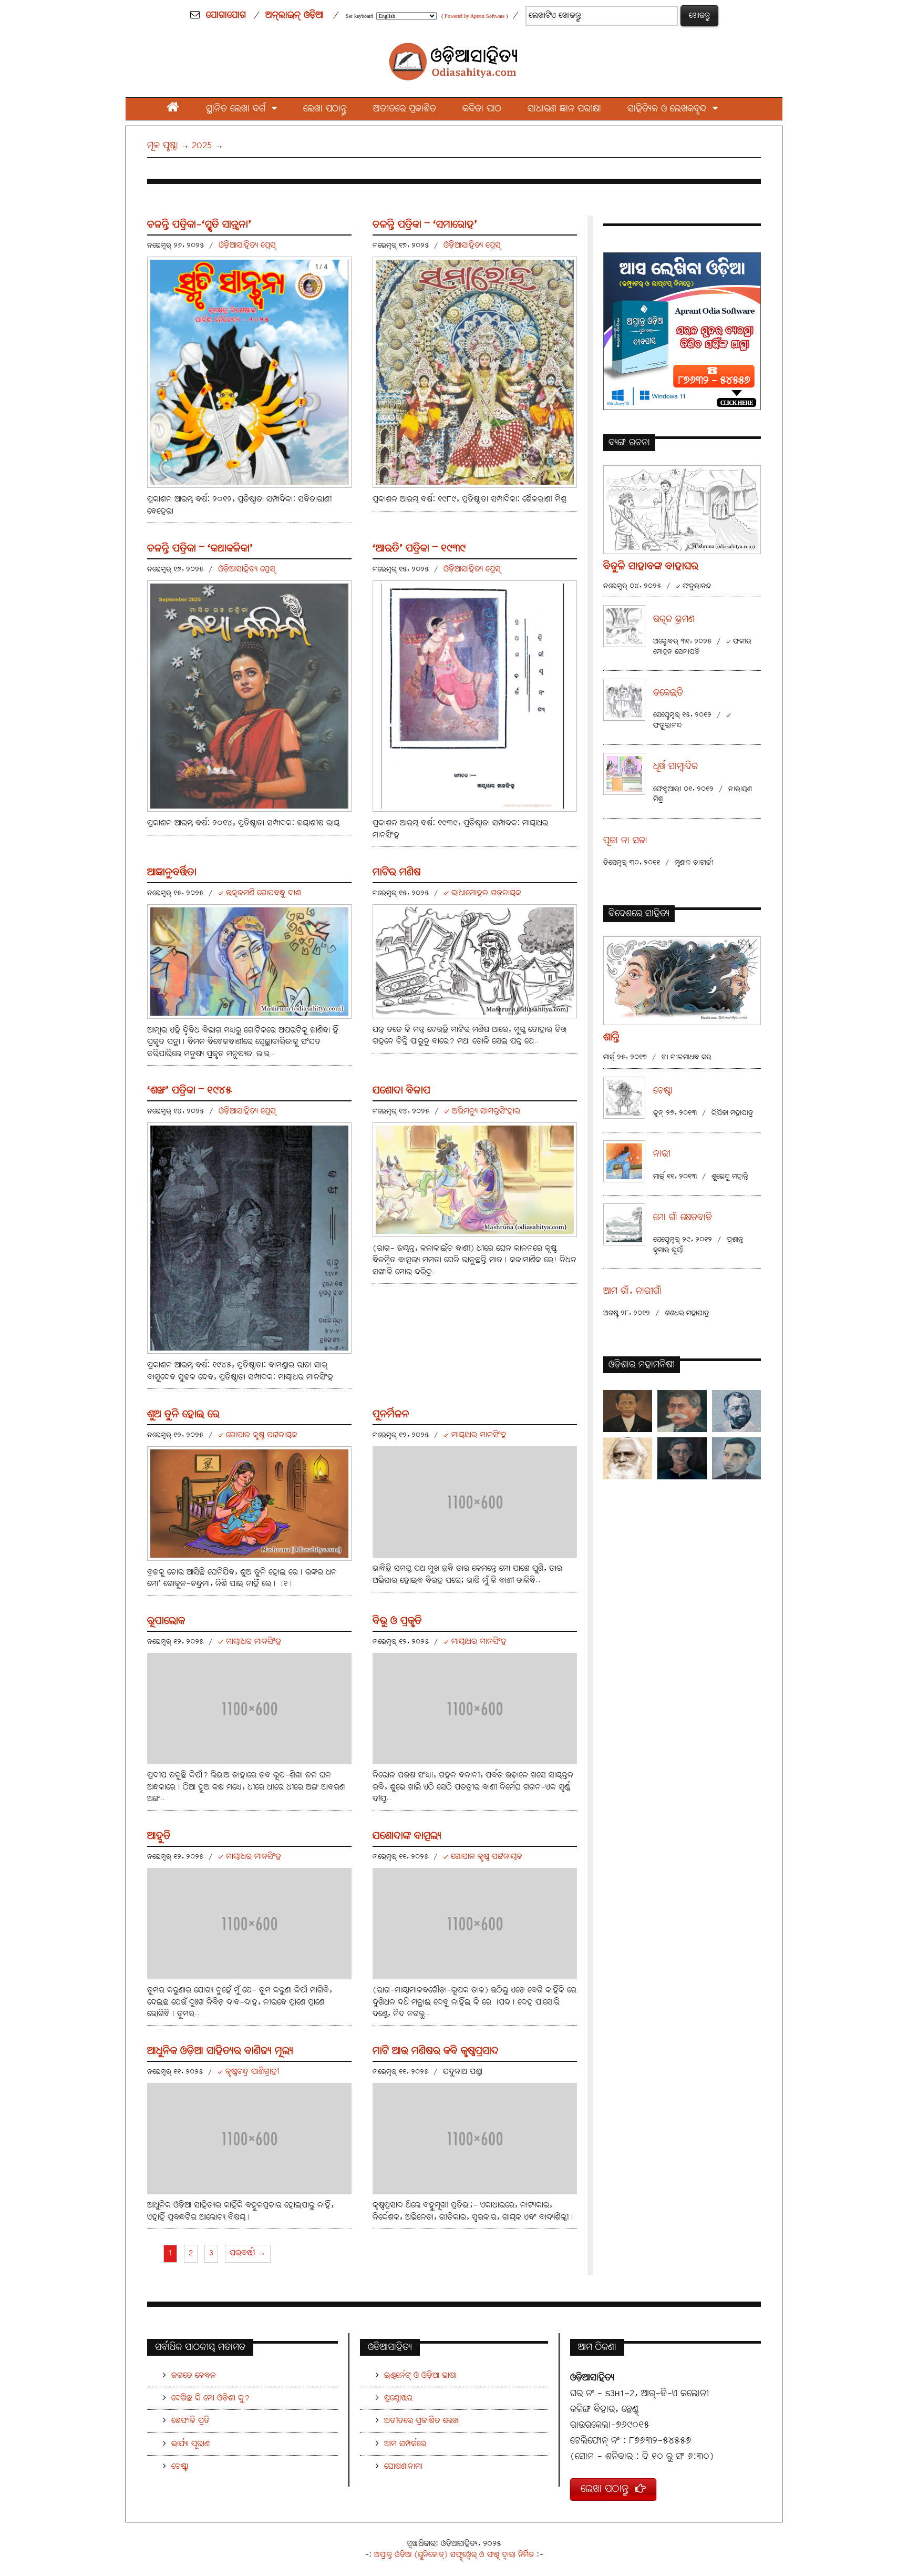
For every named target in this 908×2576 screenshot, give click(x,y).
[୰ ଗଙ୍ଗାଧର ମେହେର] (682, 1411)
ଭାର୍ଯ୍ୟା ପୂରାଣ (190, 2444)
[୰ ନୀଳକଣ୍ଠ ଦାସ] (628, 1458)
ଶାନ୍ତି (611, 1037)
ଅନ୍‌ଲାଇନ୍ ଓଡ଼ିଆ (295, 15)
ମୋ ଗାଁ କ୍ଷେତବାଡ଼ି (683, 1218)
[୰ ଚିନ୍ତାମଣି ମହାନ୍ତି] (628, 1411)
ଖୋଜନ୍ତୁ (699, 16)
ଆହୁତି (159, 1836)
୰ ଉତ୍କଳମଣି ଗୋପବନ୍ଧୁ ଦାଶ (260, 893)
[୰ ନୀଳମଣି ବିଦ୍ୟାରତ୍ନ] (736, 1458)
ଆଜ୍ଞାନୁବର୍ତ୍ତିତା (172, 872)
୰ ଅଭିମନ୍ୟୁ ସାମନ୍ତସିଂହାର (482, 1111)
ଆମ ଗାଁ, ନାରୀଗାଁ (632, 1291)
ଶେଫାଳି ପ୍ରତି (190, 2421)
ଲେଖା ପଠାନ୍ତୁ (325, 109)
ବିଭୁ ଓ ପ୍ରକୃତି (397, 1621)
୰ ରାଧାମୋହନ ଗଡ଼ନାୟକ (482, 893)
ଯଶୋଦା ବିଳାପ (401, 1091)
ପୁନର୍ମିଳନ (391, 1414)
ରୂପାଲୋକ (166, 1621)
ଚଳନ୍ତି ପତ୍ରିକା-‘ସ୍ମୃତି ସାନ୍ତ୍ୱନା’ (199, 225)
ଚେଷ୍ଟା (663, 1091)
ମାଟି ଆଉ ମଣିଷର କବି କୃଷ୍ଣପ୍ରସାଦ (436, 2051)
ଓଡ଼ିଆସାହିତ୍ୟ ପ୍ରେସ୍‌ (247, 245)
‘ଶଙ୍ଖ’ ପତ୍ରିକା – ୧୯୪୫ (189, 1091)
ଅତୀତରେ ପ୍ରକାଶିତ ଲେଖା (422, 2421)
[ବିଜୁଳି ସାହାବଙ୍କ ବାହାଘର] (682, 509)
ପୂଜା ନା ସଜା (625, 841)
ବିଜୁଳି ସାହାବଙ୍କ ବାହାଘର (651, 566)
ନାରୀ (662, 1154)
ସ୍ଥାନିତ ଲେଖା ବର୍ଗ (239, 109)
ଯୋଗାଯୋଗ (226, 15)
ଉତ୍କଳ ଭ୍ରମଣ (674, 620)
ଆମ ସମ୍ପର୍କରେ (405, 2444)
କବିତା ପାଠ (482, 109)
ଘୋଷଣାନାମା (403, 2466)
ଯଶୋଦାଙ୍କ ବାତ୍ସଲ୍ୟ (407, 1836)
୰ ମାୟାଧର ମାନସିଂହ (475, 1435)
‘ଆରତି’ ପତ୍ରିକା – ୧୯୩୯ (419, 549)
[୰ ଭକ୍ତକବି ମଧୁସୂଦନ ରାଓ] (736, 1411)
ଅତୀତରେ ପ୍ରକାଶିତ (405, 109)
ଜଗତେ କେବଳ (194, 2375)
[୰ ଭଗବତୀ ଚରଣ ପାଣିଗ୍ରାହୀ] (682, 1458)
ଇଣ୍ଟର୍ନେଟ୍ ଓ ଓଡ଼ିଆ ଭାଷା (420, 2375)
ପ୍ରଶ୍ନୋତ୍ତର (398, 2398)
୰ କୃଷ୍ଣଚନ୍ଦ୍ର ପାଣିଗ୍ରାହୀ (248, 2072)
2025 (202, 146)
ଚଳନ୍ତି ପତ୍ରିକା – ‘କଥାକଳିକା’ (200, 549)
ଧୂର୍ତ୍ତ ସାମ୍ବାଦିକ (675, 767)
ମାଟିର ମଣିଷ (397, 872)
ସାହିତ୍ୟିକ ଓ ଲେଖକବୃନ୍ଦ (670, 109)
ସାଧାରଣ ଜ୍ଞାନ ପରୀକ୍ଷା (564, 109)
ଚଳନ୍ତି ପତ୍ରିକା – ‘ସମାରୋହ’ (425, 225)
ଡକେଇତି (668, 693)
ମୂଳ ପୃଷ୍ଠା (163, 146)
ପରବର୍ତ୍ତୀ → (248, 2253)
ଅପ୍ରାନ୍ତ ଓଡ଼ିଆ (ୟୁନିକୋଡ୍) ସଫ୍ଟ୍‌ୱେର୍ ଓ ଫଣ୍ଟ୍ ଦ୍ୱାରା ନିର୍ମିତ (454, 2555)
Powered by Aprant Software (474, 16)
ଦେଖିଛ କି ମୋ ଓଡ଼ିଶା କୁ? (210, 2398)
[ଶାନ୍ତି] (682, 980)
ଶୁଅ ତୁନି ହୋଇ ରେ (183, 1414)
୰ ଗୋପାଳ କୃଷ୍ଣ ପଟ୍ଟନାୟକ (258, 1435)
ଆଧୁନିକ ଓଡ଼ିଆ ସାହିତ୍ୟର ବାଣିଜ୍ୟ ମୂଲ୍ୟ (220, 2051)
